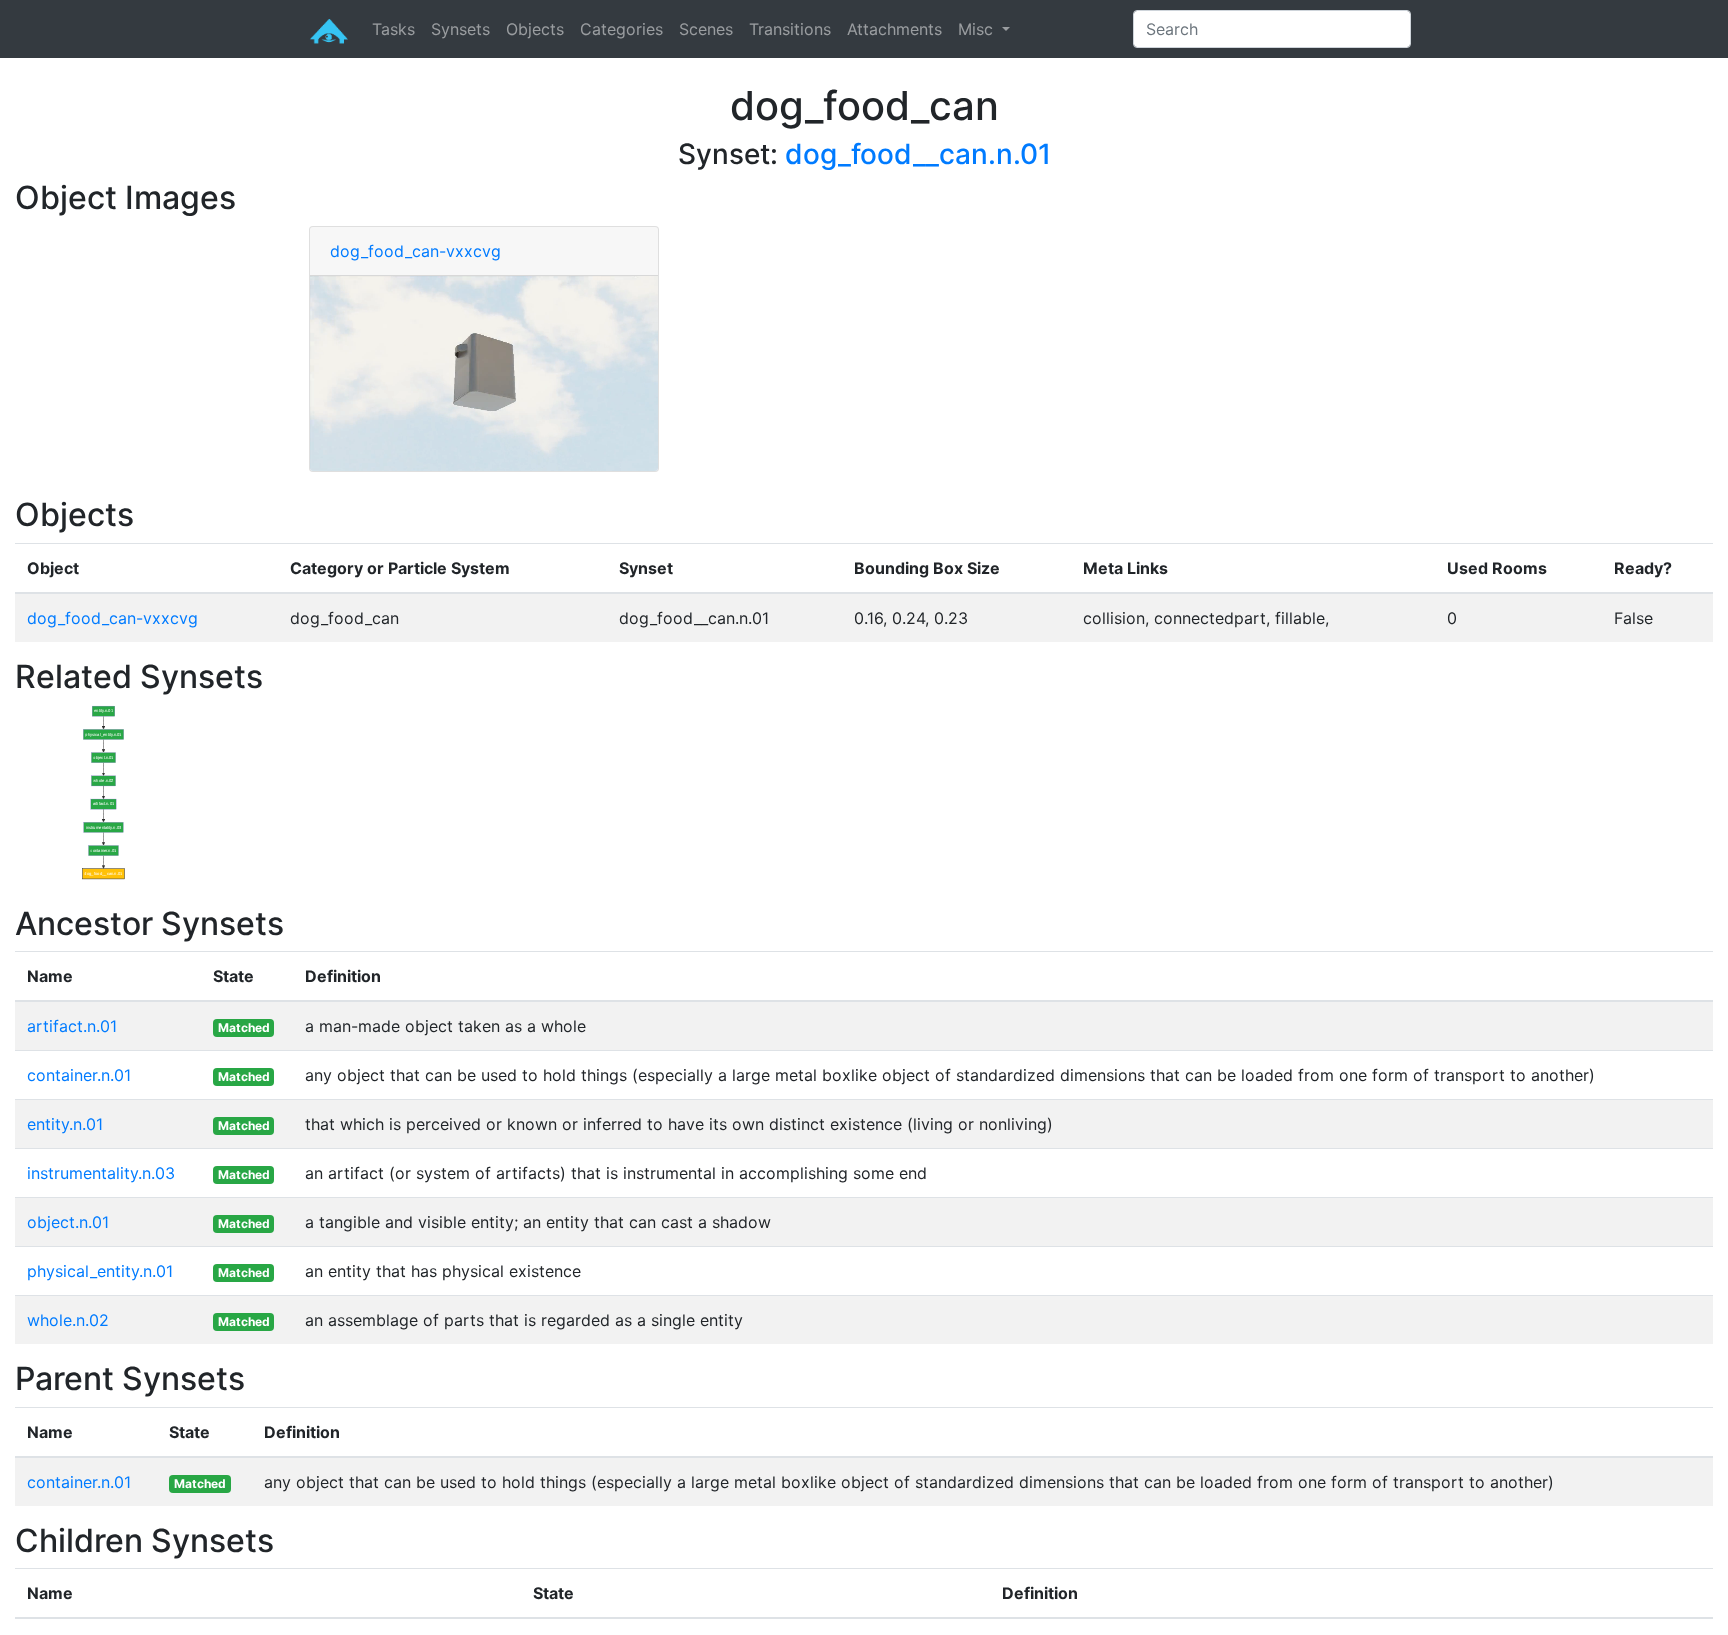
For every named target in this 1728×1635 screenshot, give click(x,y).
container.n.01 (79, 1075)
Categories (621, 29)
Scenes (706, 29)
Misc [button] (978, 29)
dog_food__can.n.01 (918, 154)
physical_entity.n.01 (100, 1271)
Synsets (460, 29)
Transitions (790, 29)
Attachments (894, 29)
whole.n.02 (68, 1320)
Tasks (393, 29)
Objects (535, 29)
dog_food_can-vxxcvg (415, 251)
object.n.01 (68, 1222)
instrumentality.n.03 (101, 1173)
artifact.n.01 (72, 1026)
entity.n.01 (65, 1124)
